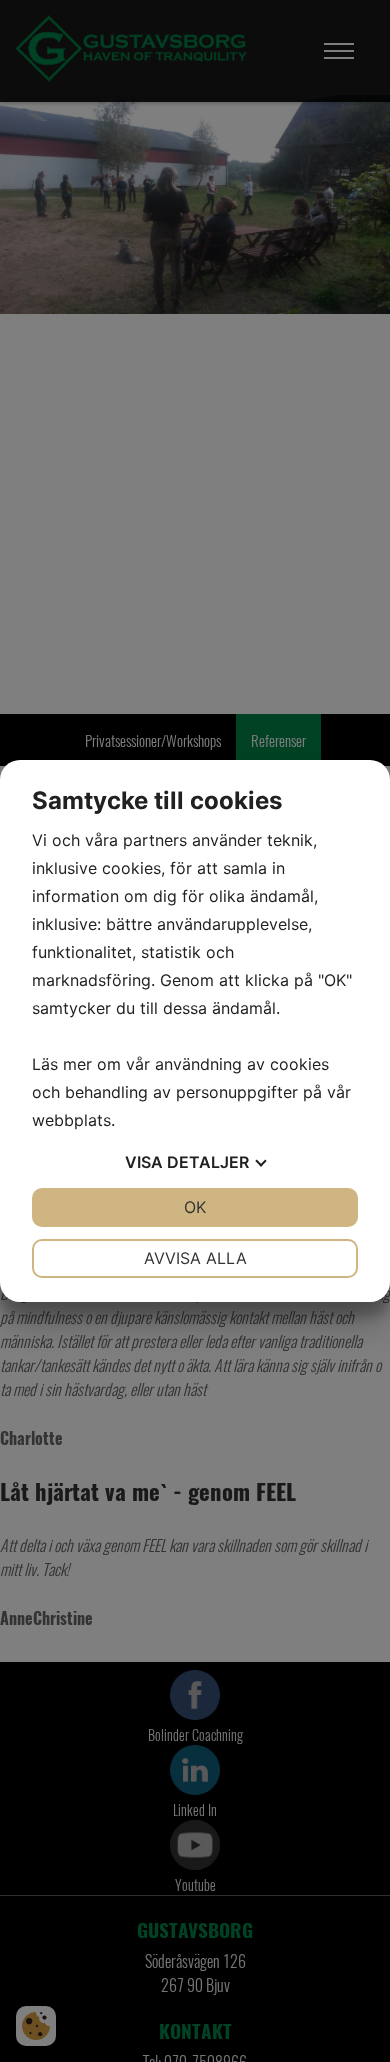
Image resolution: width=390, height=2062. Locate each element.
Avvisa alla (195, 1258)
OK (195, 1207)
